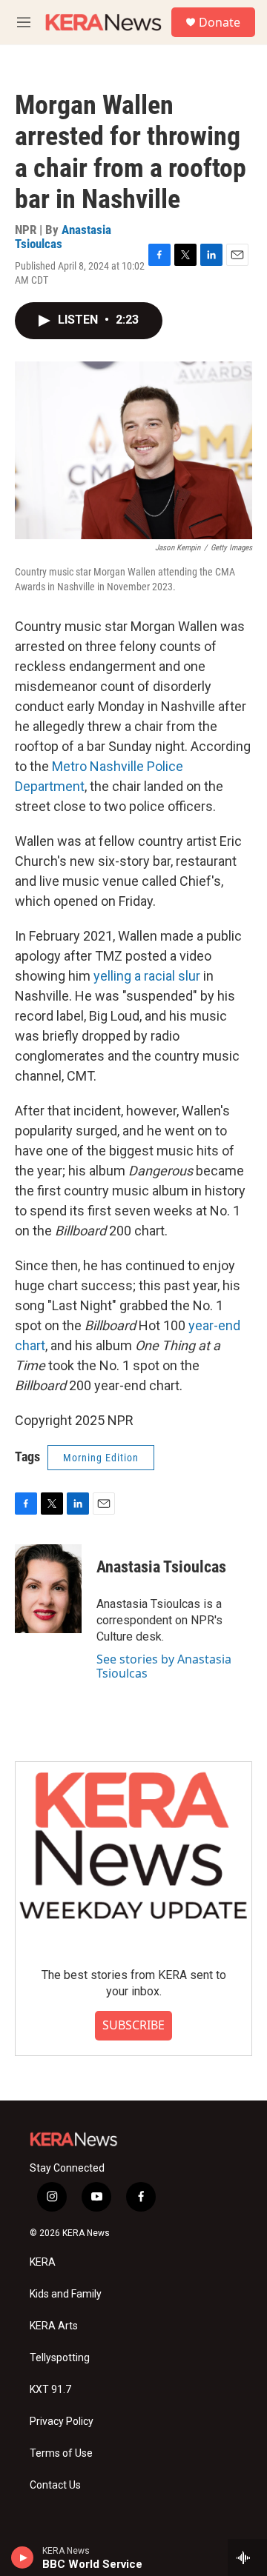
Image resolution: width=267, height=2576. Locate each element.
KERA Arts (54, 2326)
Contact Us (55, 2485)
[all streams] (247, 2557)
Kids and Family (66, 2294)
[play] (23, 2557)
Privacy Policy (62, 2422)
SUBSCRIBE (133, 2025)
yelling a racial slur (147, 976)
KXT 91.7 (50, 2390)
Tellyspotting (60, 2358)
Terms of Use (61, 2453)
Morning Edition (101, 1458)
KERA (43, 2262)
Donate (220, 22)
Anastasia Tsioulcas (63, 237)
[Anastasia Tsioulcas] (48, 1589)
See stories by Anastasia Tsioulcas (164, 1666)
